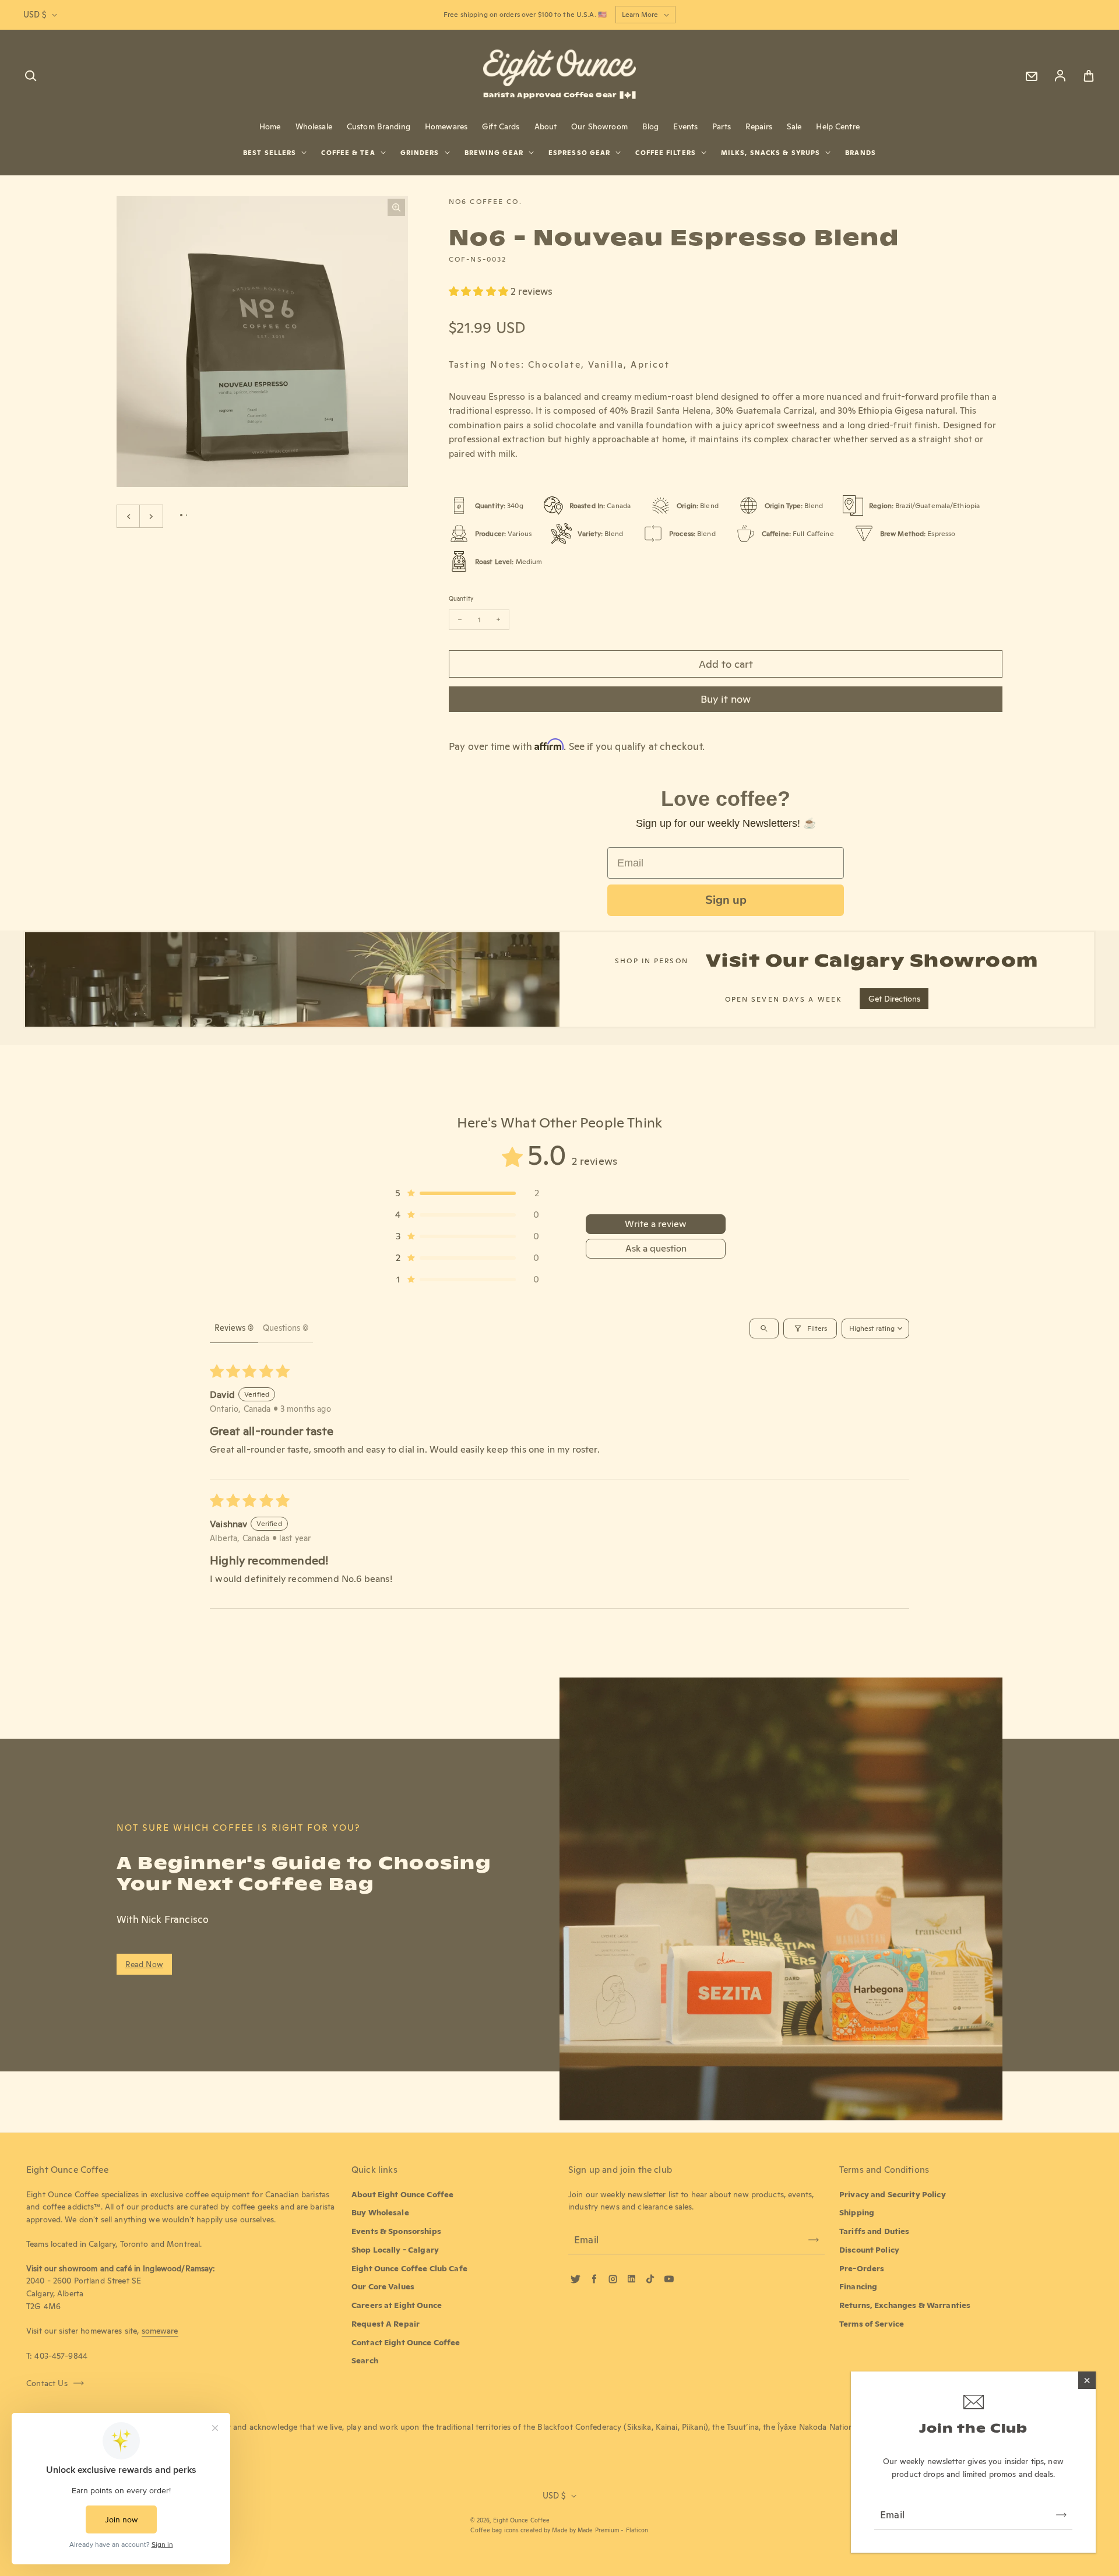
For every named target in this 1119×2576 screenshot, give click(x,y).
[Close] (1087, 2380)
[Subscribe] (1061, 2515)
